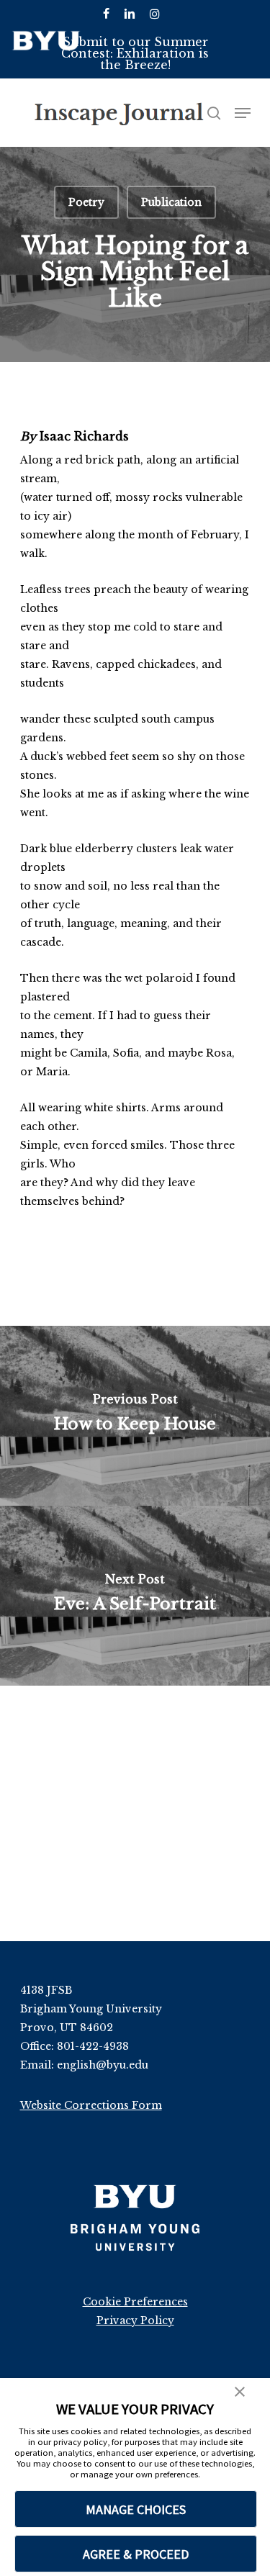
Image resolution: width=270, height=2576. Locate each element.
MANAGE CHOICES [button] (136, 2509)
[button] (240, 2393)
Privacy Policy (135, 2320)
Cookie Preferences (135, 2302)
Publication (171, 202)
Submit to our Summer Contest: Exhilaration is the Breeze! (135, 53)
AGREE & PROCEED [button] (136, 2554)
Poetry (86, 202)
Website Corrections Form (91, 2105)
